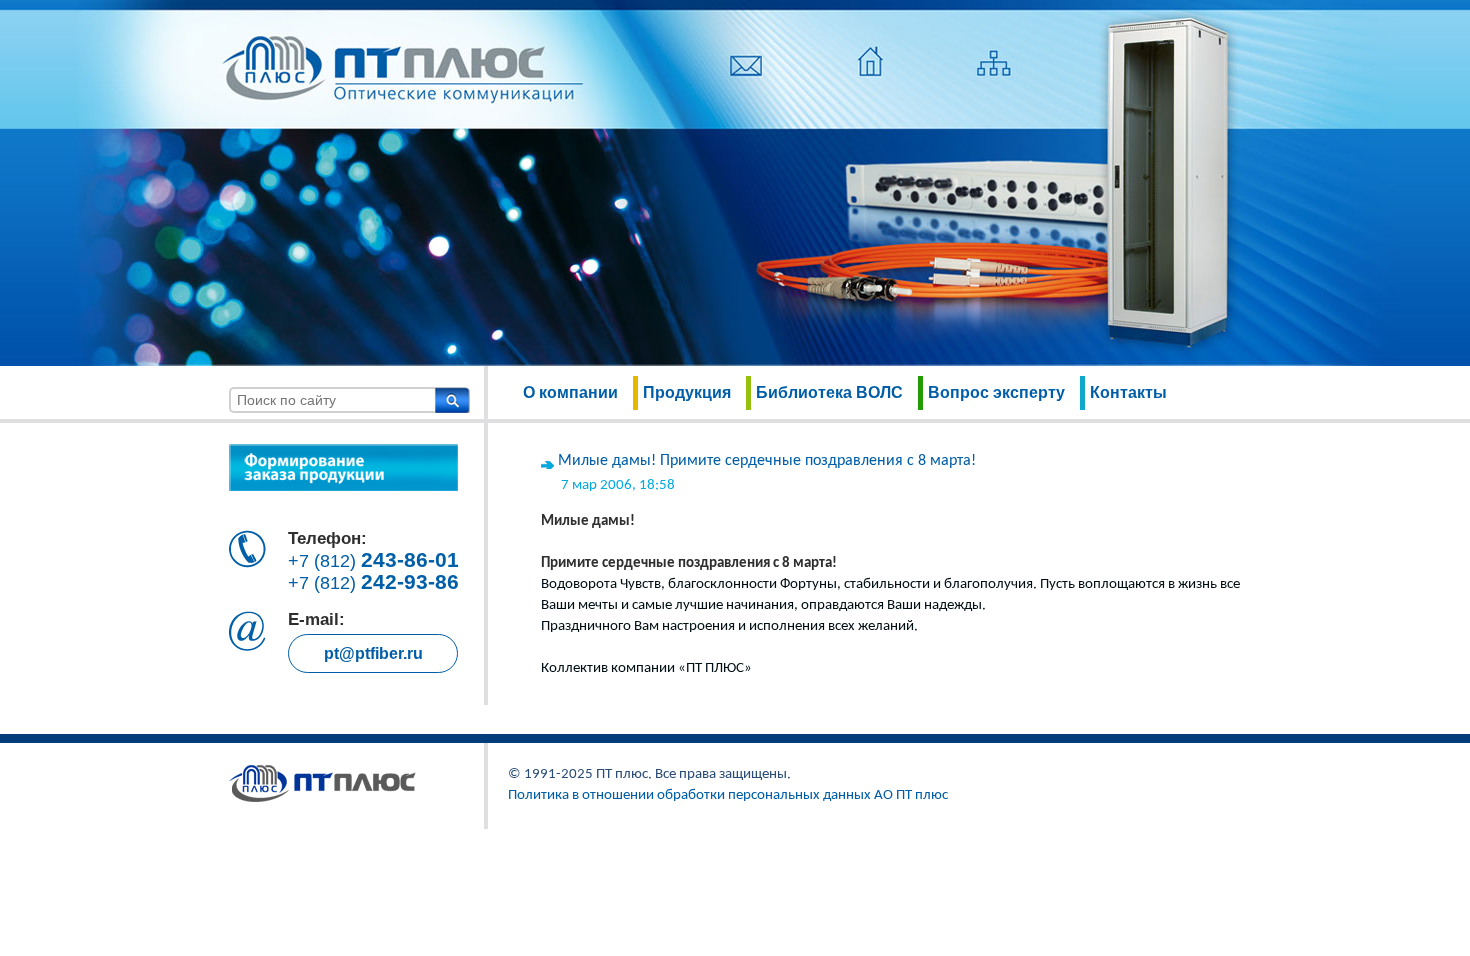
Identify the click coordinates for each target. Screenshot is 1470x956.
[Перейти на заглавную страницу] (870, 75)
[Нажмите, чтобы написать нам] (746, 75)
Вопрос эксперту (996, 392)
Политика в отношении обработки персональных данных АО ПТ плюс (728, 795)
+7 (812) (373, 560)
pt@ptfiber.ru (373, 653)
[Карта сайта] (994, 75)
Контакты (1128, 392)
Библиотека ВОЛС (829, 392)
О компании (570, 392)
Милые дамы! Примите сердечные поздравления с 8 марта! (767, 461)
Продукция (687, 392)
